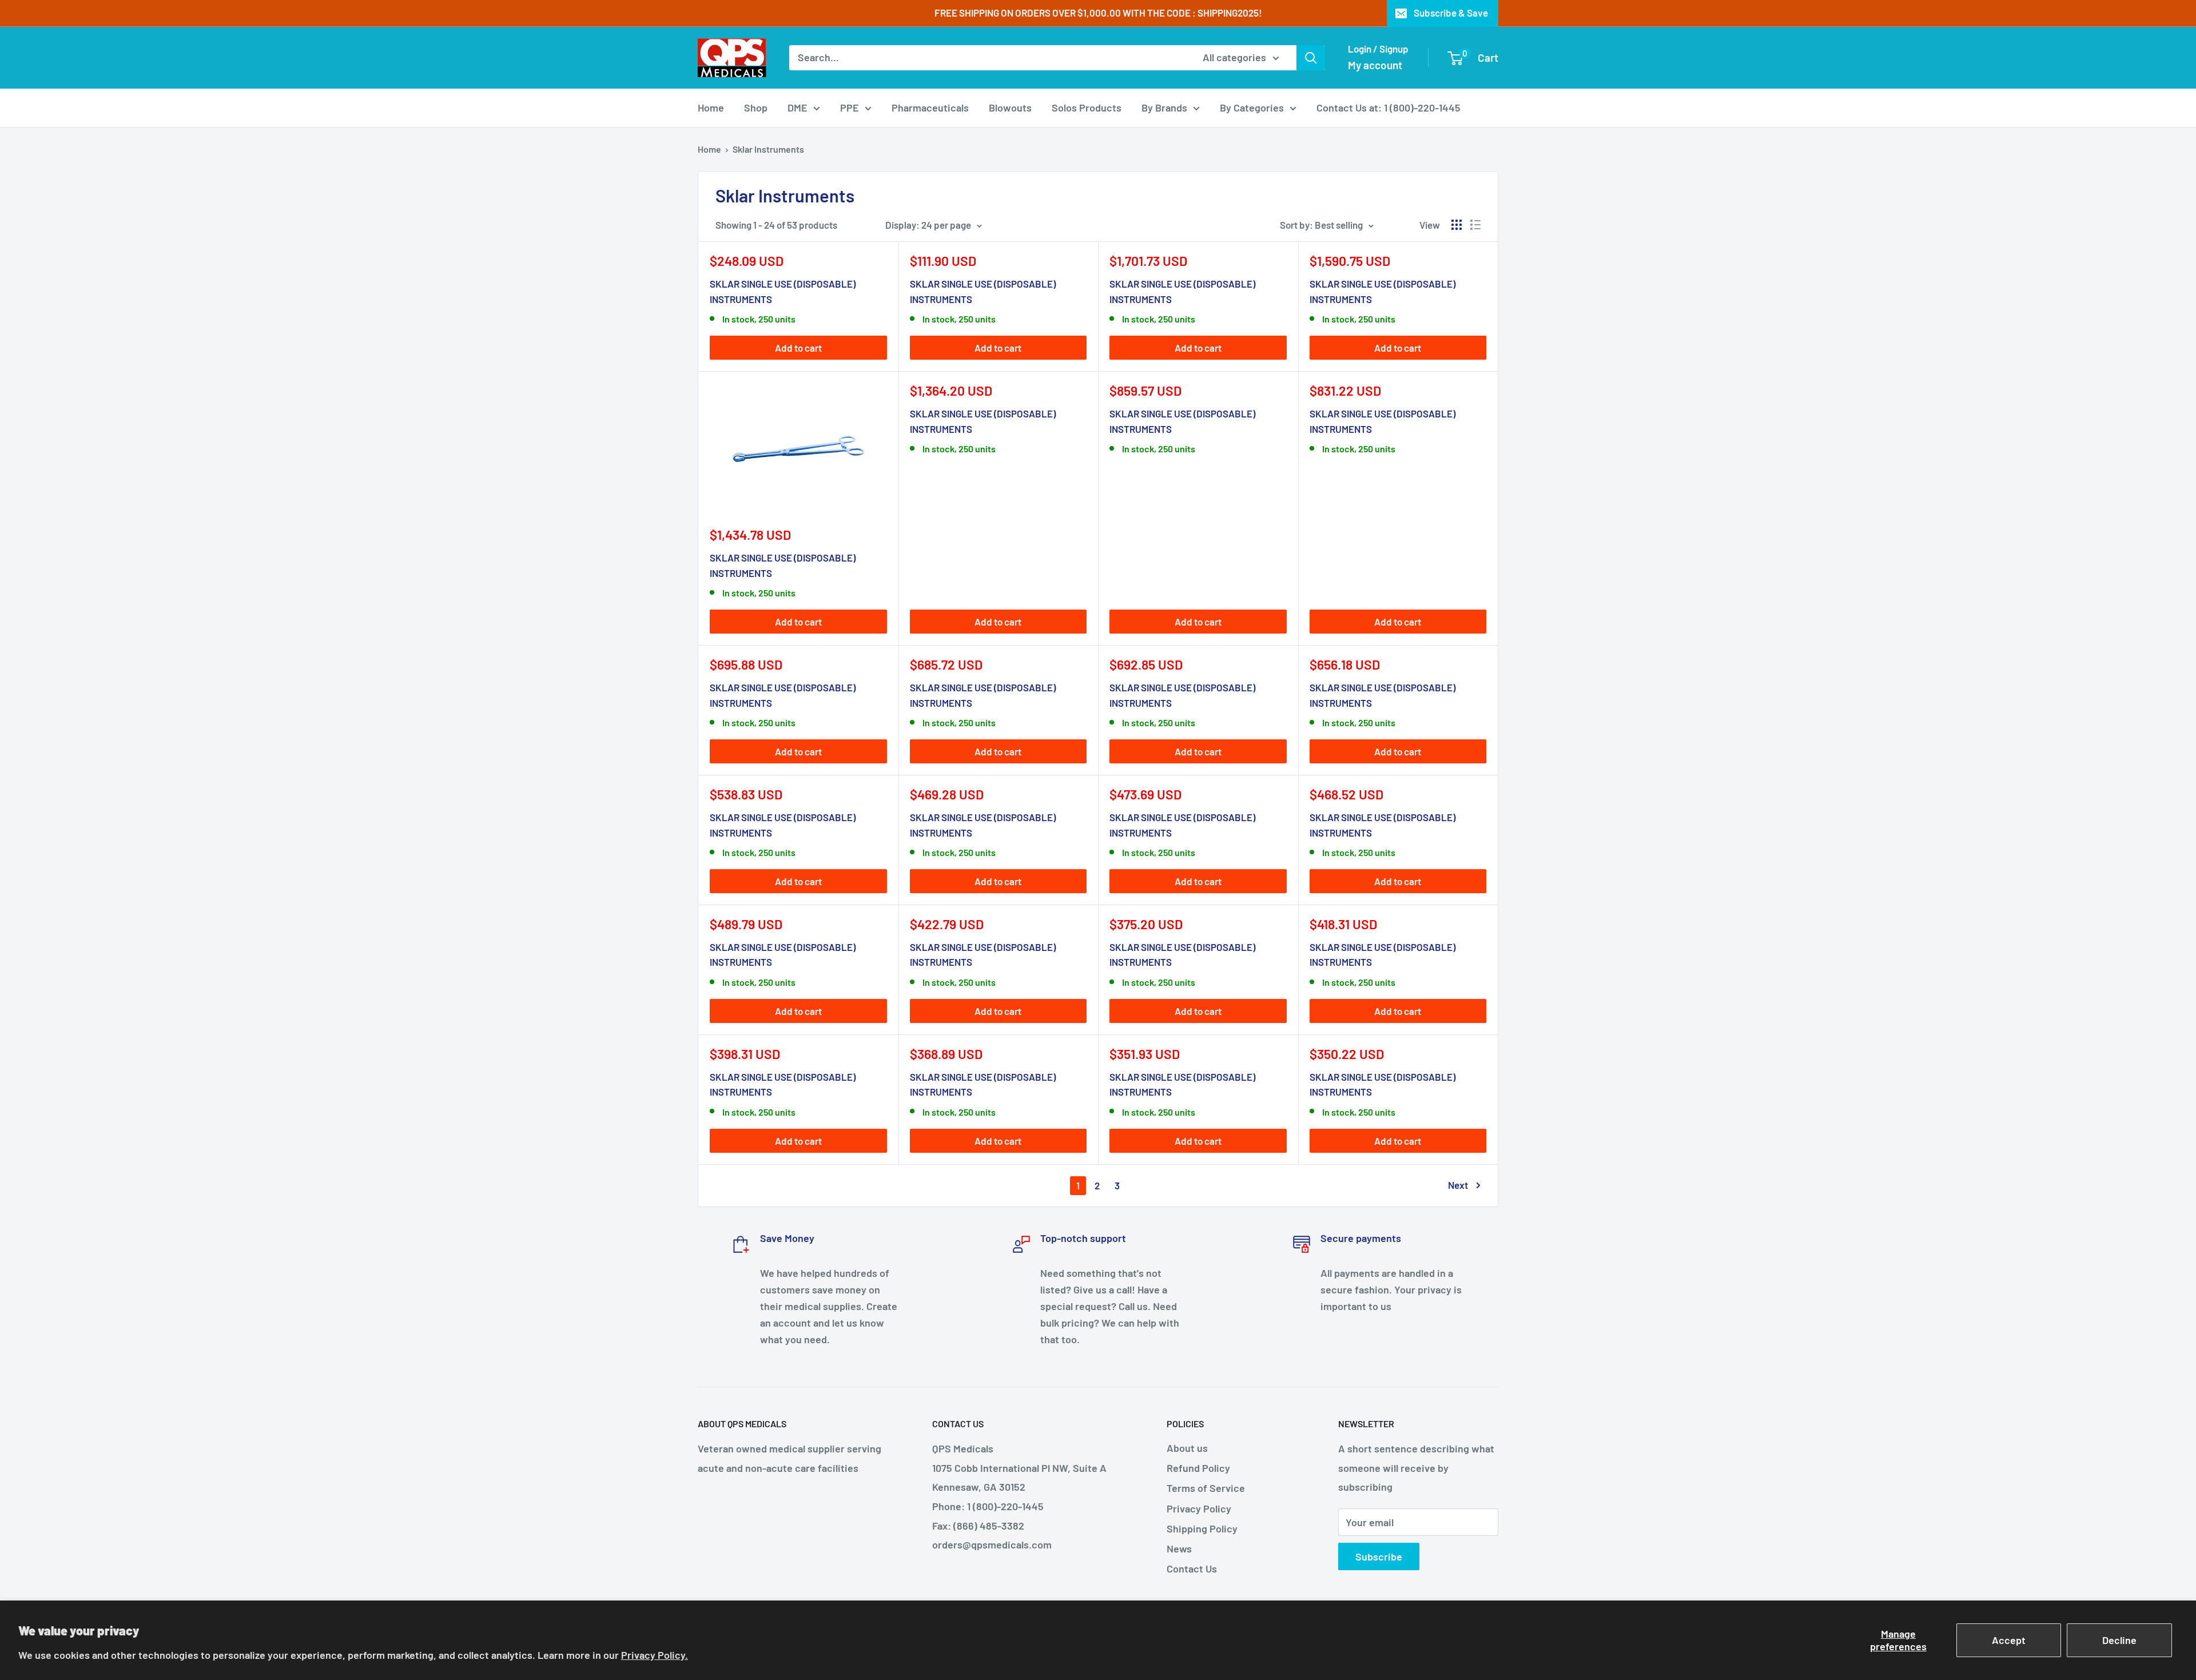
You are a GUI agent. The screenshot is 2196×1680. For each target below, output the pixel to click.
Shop (756, 108)
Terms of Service (1206, 1488)
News (1179, 1548)
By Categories (1252, 108)
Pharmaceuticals (930, 108)
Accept (2009, 1640)
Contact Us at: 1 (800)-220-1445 (1389, 108)
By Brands (1164, 108)
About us (1187, 1448)
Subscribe (1379, 1556)
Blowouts (1010, 108)
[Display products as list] (1475, 225)
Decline (2119, 1640)
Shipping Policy (1202, 1528)
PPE (850, 108)
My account (1375, 65)
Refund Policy (1198, 1468)
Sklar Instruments (768, 149)
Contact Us (1192, 1568)
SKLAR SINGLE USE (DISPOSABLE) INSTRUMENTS (783, 291)
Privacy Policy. (655, 1655)
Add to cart (798, 348)
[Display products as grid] (1457, 225)
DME (797, 108)
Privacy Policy (1199, 1508)
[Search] (1311, 58)
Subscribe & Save (1451, 13)
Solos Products (1087, 108)
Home (711, 108)
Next (1458, 1185)
